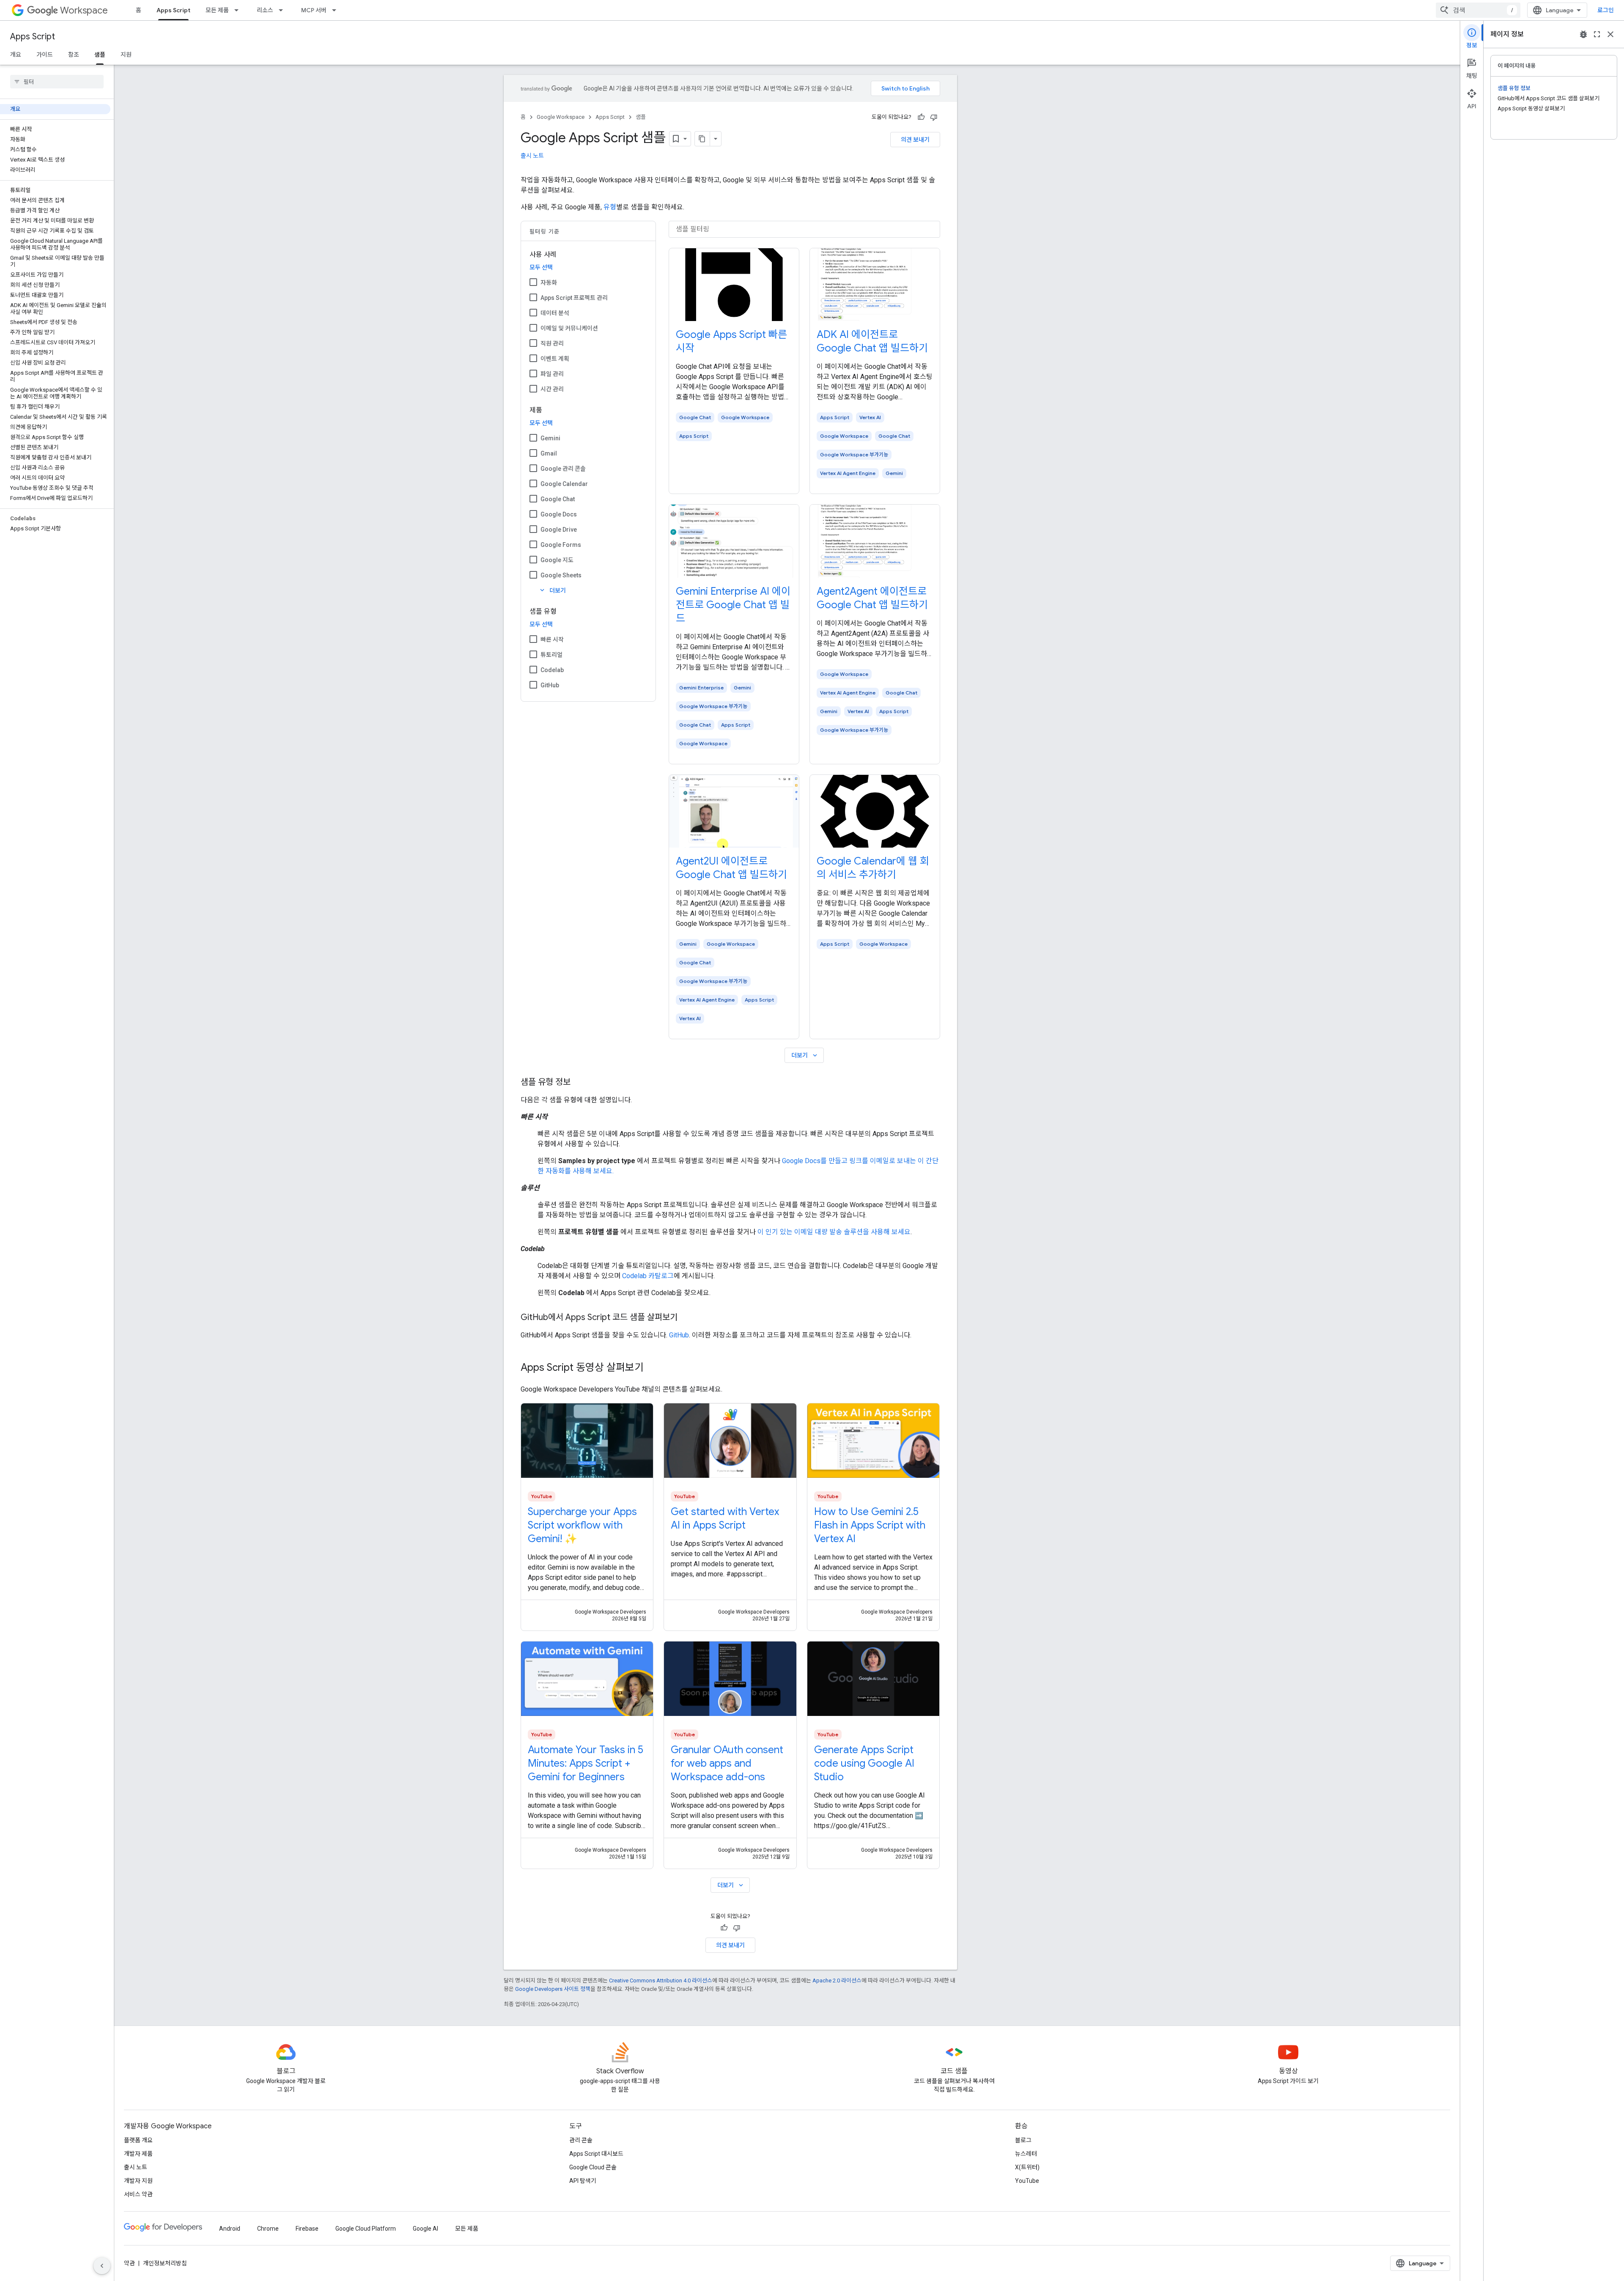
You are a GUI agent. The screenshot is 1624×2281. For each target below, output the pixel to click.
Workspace (84, 10)
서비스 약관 (138, 2194)
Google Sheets (561, 575)
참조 (74, 55)
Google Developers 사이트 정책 (553, 1989)
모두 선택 (541, 267)
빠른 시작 (552, 640)
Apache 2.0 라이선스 (837, 1980)
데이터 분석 (555, 313)
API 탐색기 (583, 2181)
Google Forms (561, 545)
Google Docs (559, 514)
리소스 (265, 10)
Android (230, 2229)
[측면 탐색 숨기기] (102, 2266)
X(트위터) (1027, 2167)
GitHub (550, 685)
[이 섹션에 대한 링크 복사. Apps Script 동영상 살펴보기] (652, 1368)
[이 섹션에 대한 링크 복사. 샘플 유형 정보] (579, 1083)
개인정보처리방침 (165, 2263)
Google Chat (558, 499)
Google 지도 (557, 560)
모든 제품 (217, 10)
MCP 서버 (314, 10)
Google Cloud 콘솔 (593, 2167)
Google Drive (559, 530)
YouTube (1027, 2181)
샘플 (100, 55)
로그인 (1606, 10)
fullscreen (1597, 34)
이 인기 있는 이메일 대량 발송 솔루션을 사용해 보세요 (834, 1232)
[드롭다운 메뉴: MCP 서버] (337, 10)
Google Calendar (564, 484)
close (1610, 34)
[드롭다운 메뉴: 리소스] (283, 10)
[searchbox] (57, 82)
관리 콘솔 (581, 2140)
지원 (126, 55)
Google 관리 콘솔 (563, 469)
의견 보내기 (915, 140)
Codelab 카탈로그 (648, 1276)
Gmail (549, 453)
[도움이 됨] (921, 117)
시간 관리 (552, 389)
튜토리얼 (551, 655)
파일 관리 (552, 374)
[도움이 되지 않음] (934, 117)
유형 (610, 207)
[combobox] (1478, 10)
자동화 (549, 283)
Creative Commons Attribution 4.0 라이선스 (661, 1980)
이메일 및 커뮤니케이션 (569, 328)
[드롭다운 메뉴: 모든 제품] (239, 10)
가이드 (45, 55)
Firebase (307, 2229)
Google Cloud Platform (366, 2229)
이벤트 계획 (555, 359)
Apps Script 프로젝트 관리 (574, 298)
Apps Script (173, 10)
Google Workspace (561, 117)
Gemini (550, 438)
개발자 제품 (138, 2154)
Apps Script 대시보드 (596, 2154)
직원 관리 (552, 343)
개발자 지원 (138, 2181)
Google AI (425, 2229)
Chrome (268, 2229)
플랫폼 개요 (138, 2140)
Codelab (552, 670)
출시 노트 (532, 156)
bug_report (1583, 34)
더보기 (552, 590)
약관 (129, 2263)
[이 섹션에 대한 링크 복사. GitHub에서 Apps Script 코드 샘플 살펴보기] (686, 1318)
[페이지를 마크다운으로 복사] (702, 139)
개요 (16, 55)
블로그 (1023, 2140)
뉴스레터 (1026, 2154)
